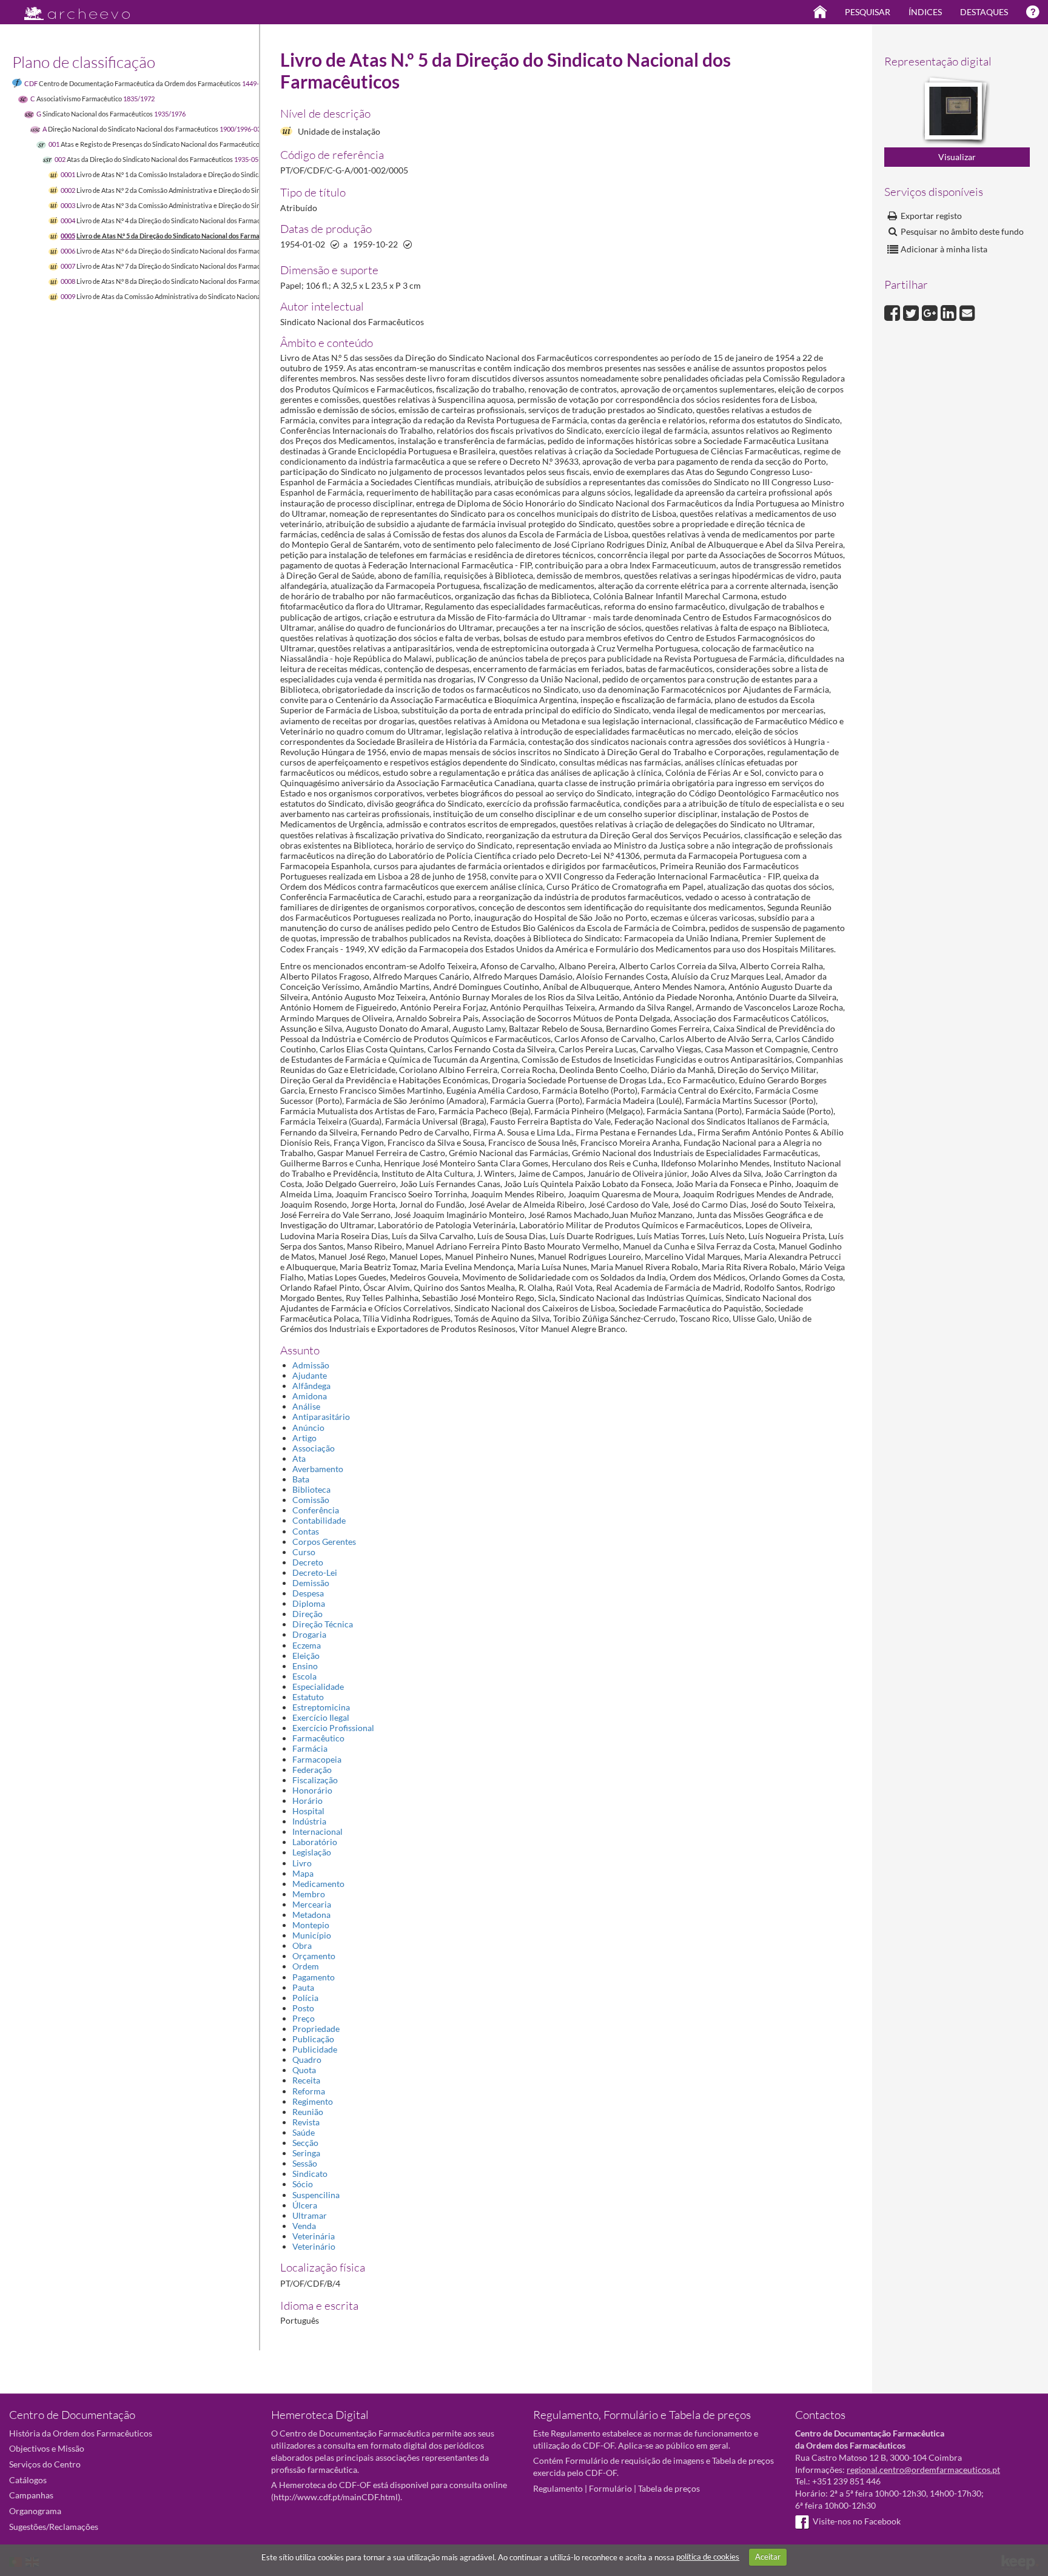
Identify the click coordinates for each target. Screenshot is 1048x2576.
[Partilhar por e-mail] (967, 311)
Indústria (309, 1821)
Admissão (311, 1365)
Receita (306, 2080)
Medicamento (318, 1884)
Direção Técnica (323, 1624)
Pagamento (314, 1977)
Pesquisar (868, 12)
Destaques (984, 12)
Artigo (304, 1438)
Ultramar (310, 2215)
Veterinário (314, 2246)
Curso (304, 1552)
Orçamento (314, 1956)
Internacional (317, 1831)
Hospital (308, 1811)
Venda (304, 2226)
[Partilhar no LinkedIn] (950, 311)
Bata (301, 1479)
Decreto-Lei (315, 1572)
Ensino (305, 1666)
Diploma (309, 1603)
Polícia (305, 1998)
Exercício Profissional (333, 1728)
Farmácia (310, 1748)
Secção (305, 2143)
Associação (314, 1448)
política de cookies (708, 2557)
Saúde (304, 2132)
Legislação (312, 1852)
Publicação (313, 2039)
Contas (306, 1531)
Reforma (309, 2091)
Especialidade (318, 1687)
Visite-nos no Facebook (857, 2521)
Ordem (306, 1966)
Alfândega (311, 1386)
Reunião (308, 2112)
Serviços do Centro (45, 2464)
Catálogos (28, 2480)
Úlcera (305, 2205)
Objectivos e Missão (47, 2448)
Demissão (311, 1583)
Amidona (310, 1396)
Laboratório (315, 1842)
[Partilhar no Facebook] (894, 311)
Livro (302, 1863)
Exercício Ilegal (321, 1717)
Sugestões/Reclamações (54, 2527)
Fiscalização (315, 1780)
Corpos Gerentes (324, 1542)
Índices (925, 12)
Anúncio (308, 1428)
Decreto (308, 1562)
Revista (306, 2122)
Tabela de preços (669, 2488)
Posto (303, 2008)
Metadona (311, 1915)
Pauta (303, 1987)
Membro (309, 1894)
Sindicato (310, 2174)
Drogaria (309, 1634)
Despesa (308, 1593)
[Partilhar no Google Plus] (931, 311)
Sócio (303, 2184)
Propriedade (316, 2029)
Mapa (303, 1873)
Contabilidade (319, 1520)
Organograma (35, 2511)
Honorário (312, 1790)
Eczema (307, 1645)
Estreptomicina (321, 1707)
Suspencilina (316, 2195)
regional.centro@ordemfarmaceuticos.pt (923, 2470)
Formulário (610, 2488)
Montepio (311, 1925)
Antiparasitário (321, 1417)
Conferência (316, 1510)
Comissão (311, 1500)
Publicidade (315, 2049)
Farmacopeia (317, 1759)
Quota (304, 2070)
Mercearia (312, 1904)
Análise (306, 1406)
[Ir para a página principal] (69, 10)
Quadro (307, 2060)
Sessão (305, 2163)
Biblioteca (311, 1489)
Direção (307, 1614)
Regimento (313, 2101)
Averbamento (318, 1469)
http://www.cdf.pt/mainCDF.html (336, 2497)
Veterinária (314, 2236)
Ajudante (310, 1375)
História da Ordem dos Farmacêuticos (81, 2433)
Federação (312, 1770)
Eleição (306, 1656)
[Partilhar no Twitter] (912, 311)
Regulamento (558, 2488)
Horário (307, 1801)
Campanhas (31, 2495)
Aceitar (768, 2557)
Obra (302, 1945)
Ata (299, 1458)
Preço (304, 2018)
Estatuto (308, 1697)
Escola (304, 1676)
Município (312, 1935)
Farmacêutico (318, 1738)
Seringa (306, 2153)
